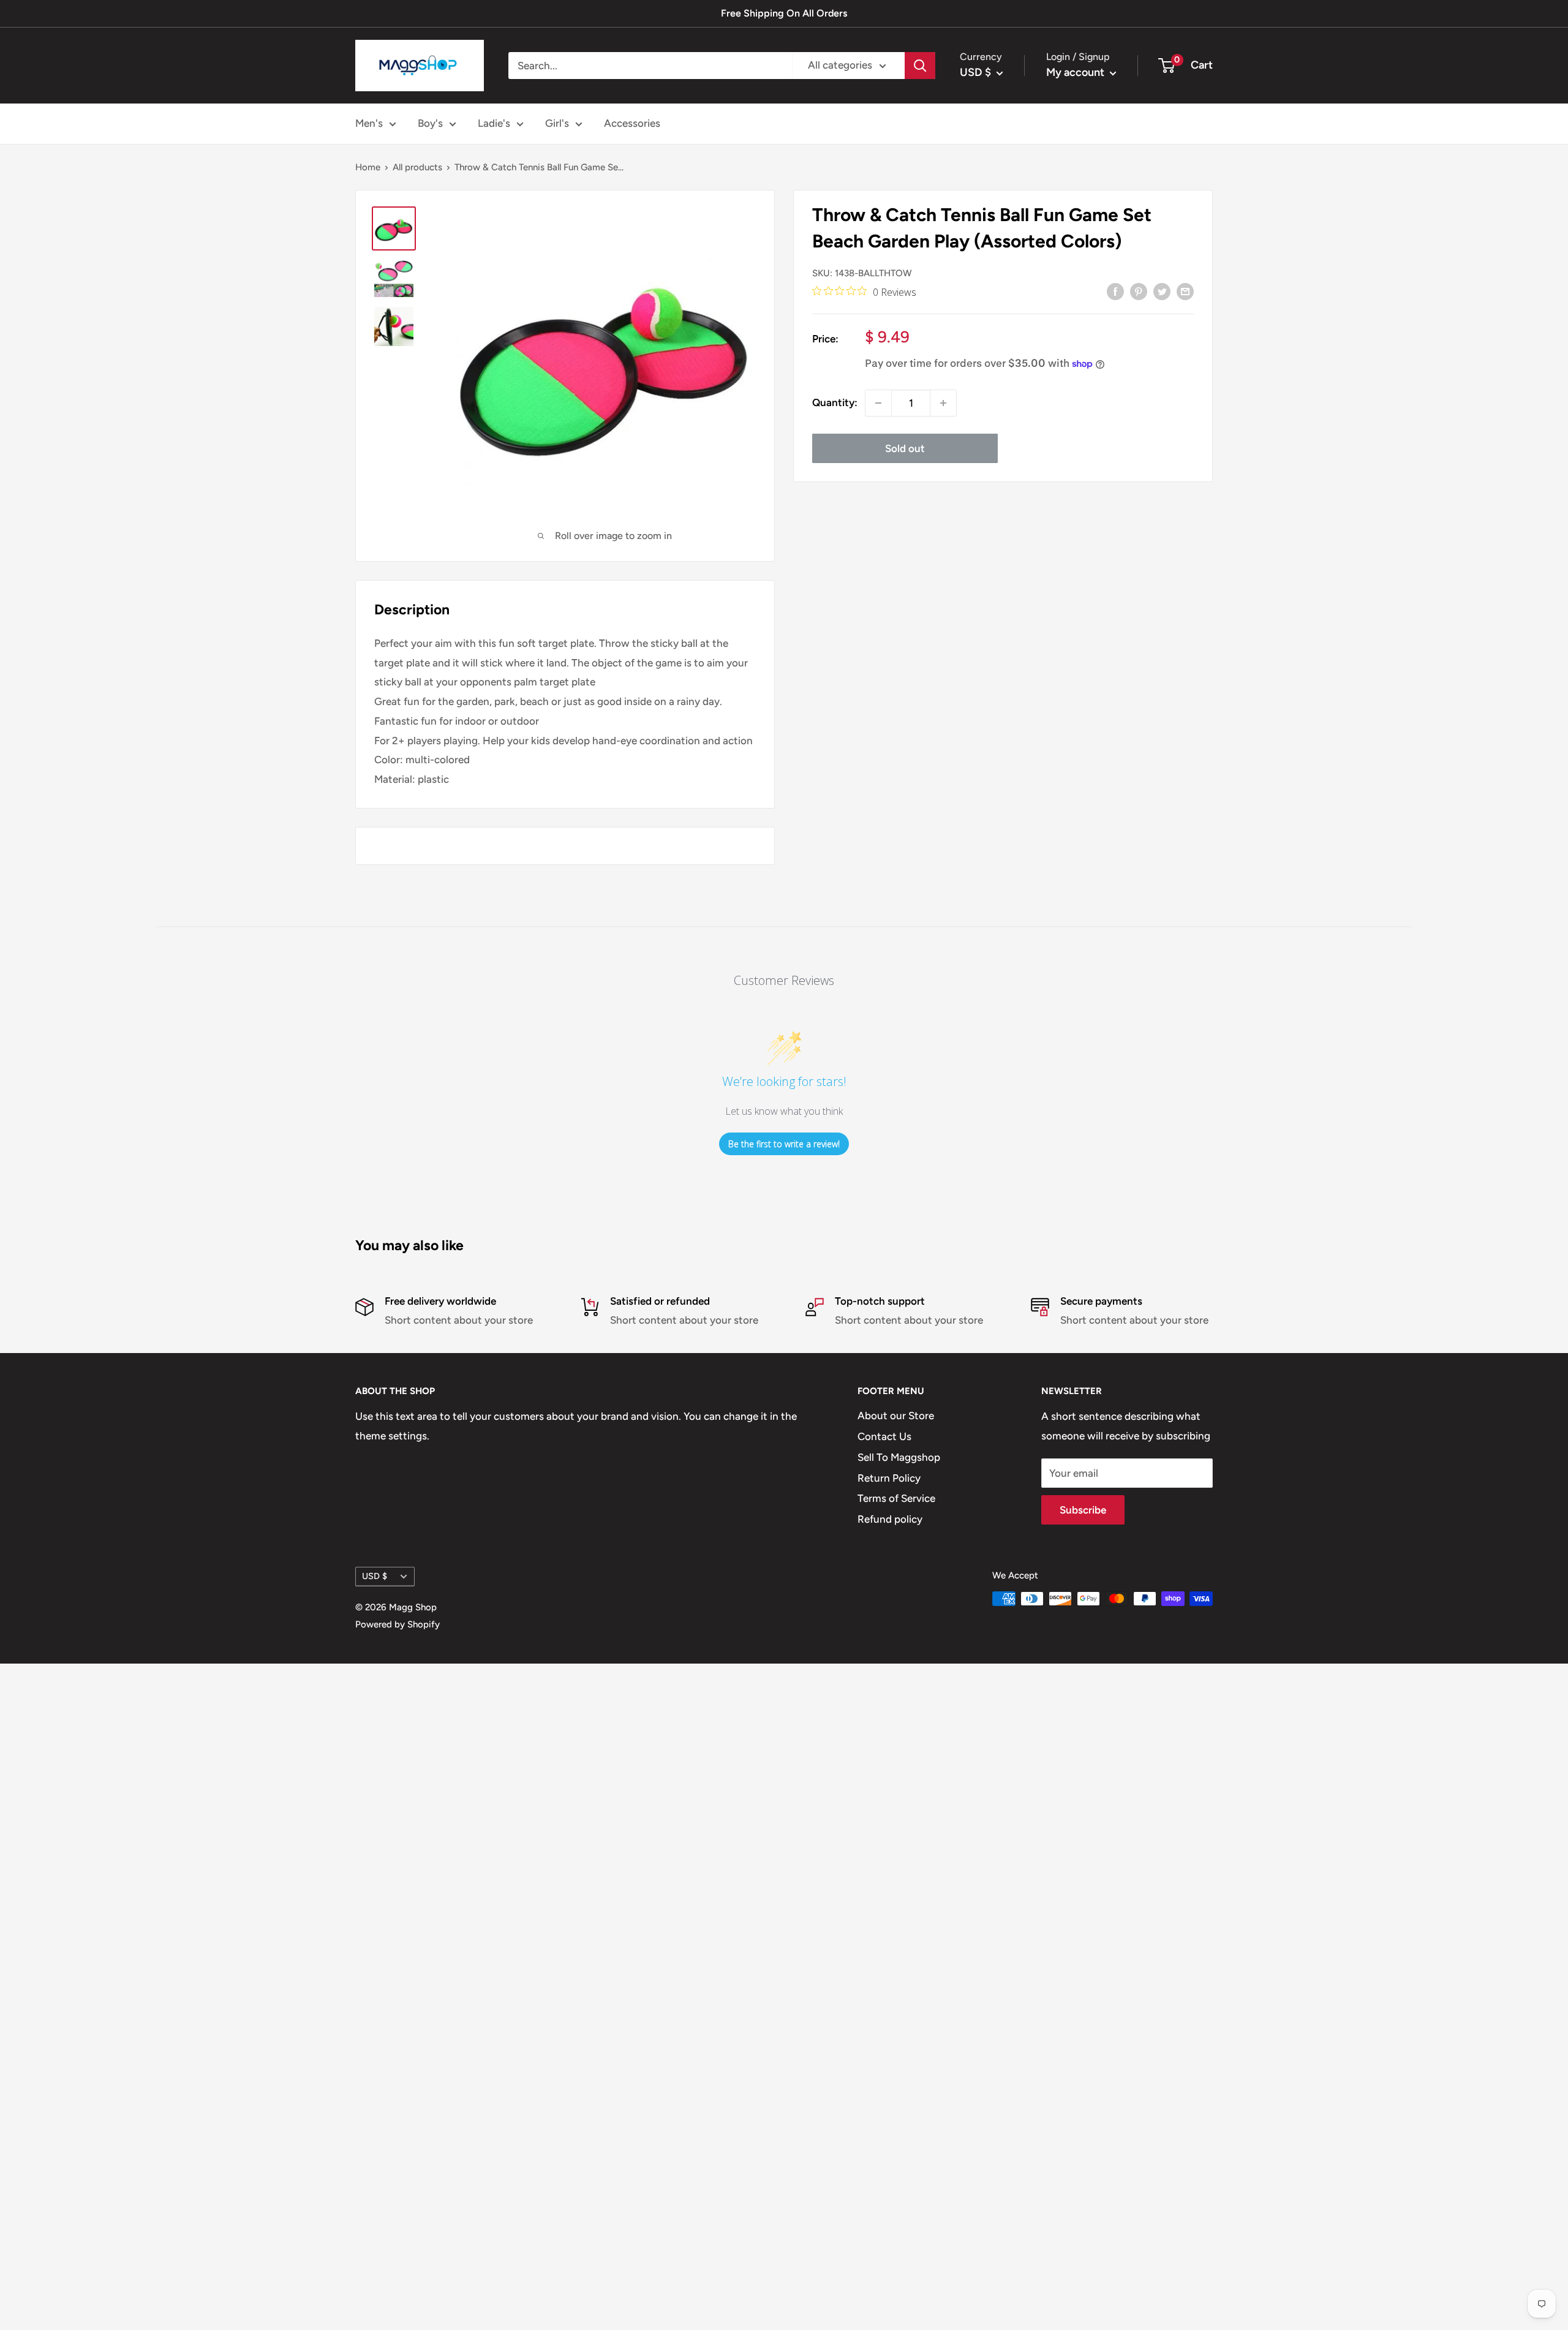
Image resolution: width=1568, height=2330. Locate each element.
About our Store (896, 1416)
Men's (369, 123)
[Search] (920, 66)
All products (417, 167)
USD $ (375, 1576)
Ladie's (494, 123)
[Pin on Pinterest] (1139, 291)
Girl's (557, 123)
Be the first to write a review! (784, 1144)
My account (1076, 72)
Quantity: (835, 402)
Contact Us (884, 1436)
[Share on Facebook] (1115, 291)
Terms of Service (896, 1498)
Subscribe (1083, 1510)
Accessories (632, 123)
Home (368, 167)
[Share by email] (1185, 291)
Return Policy (889, 1478)
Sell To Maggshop (899, 1457)
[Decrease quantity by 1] (878, 403)
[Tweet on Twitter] (1162, 291)
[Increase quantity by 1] (943, 403)
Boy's (430, 123)
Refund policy (890, 1519)
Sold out (905, 448)
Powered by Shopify (398, 1624)
